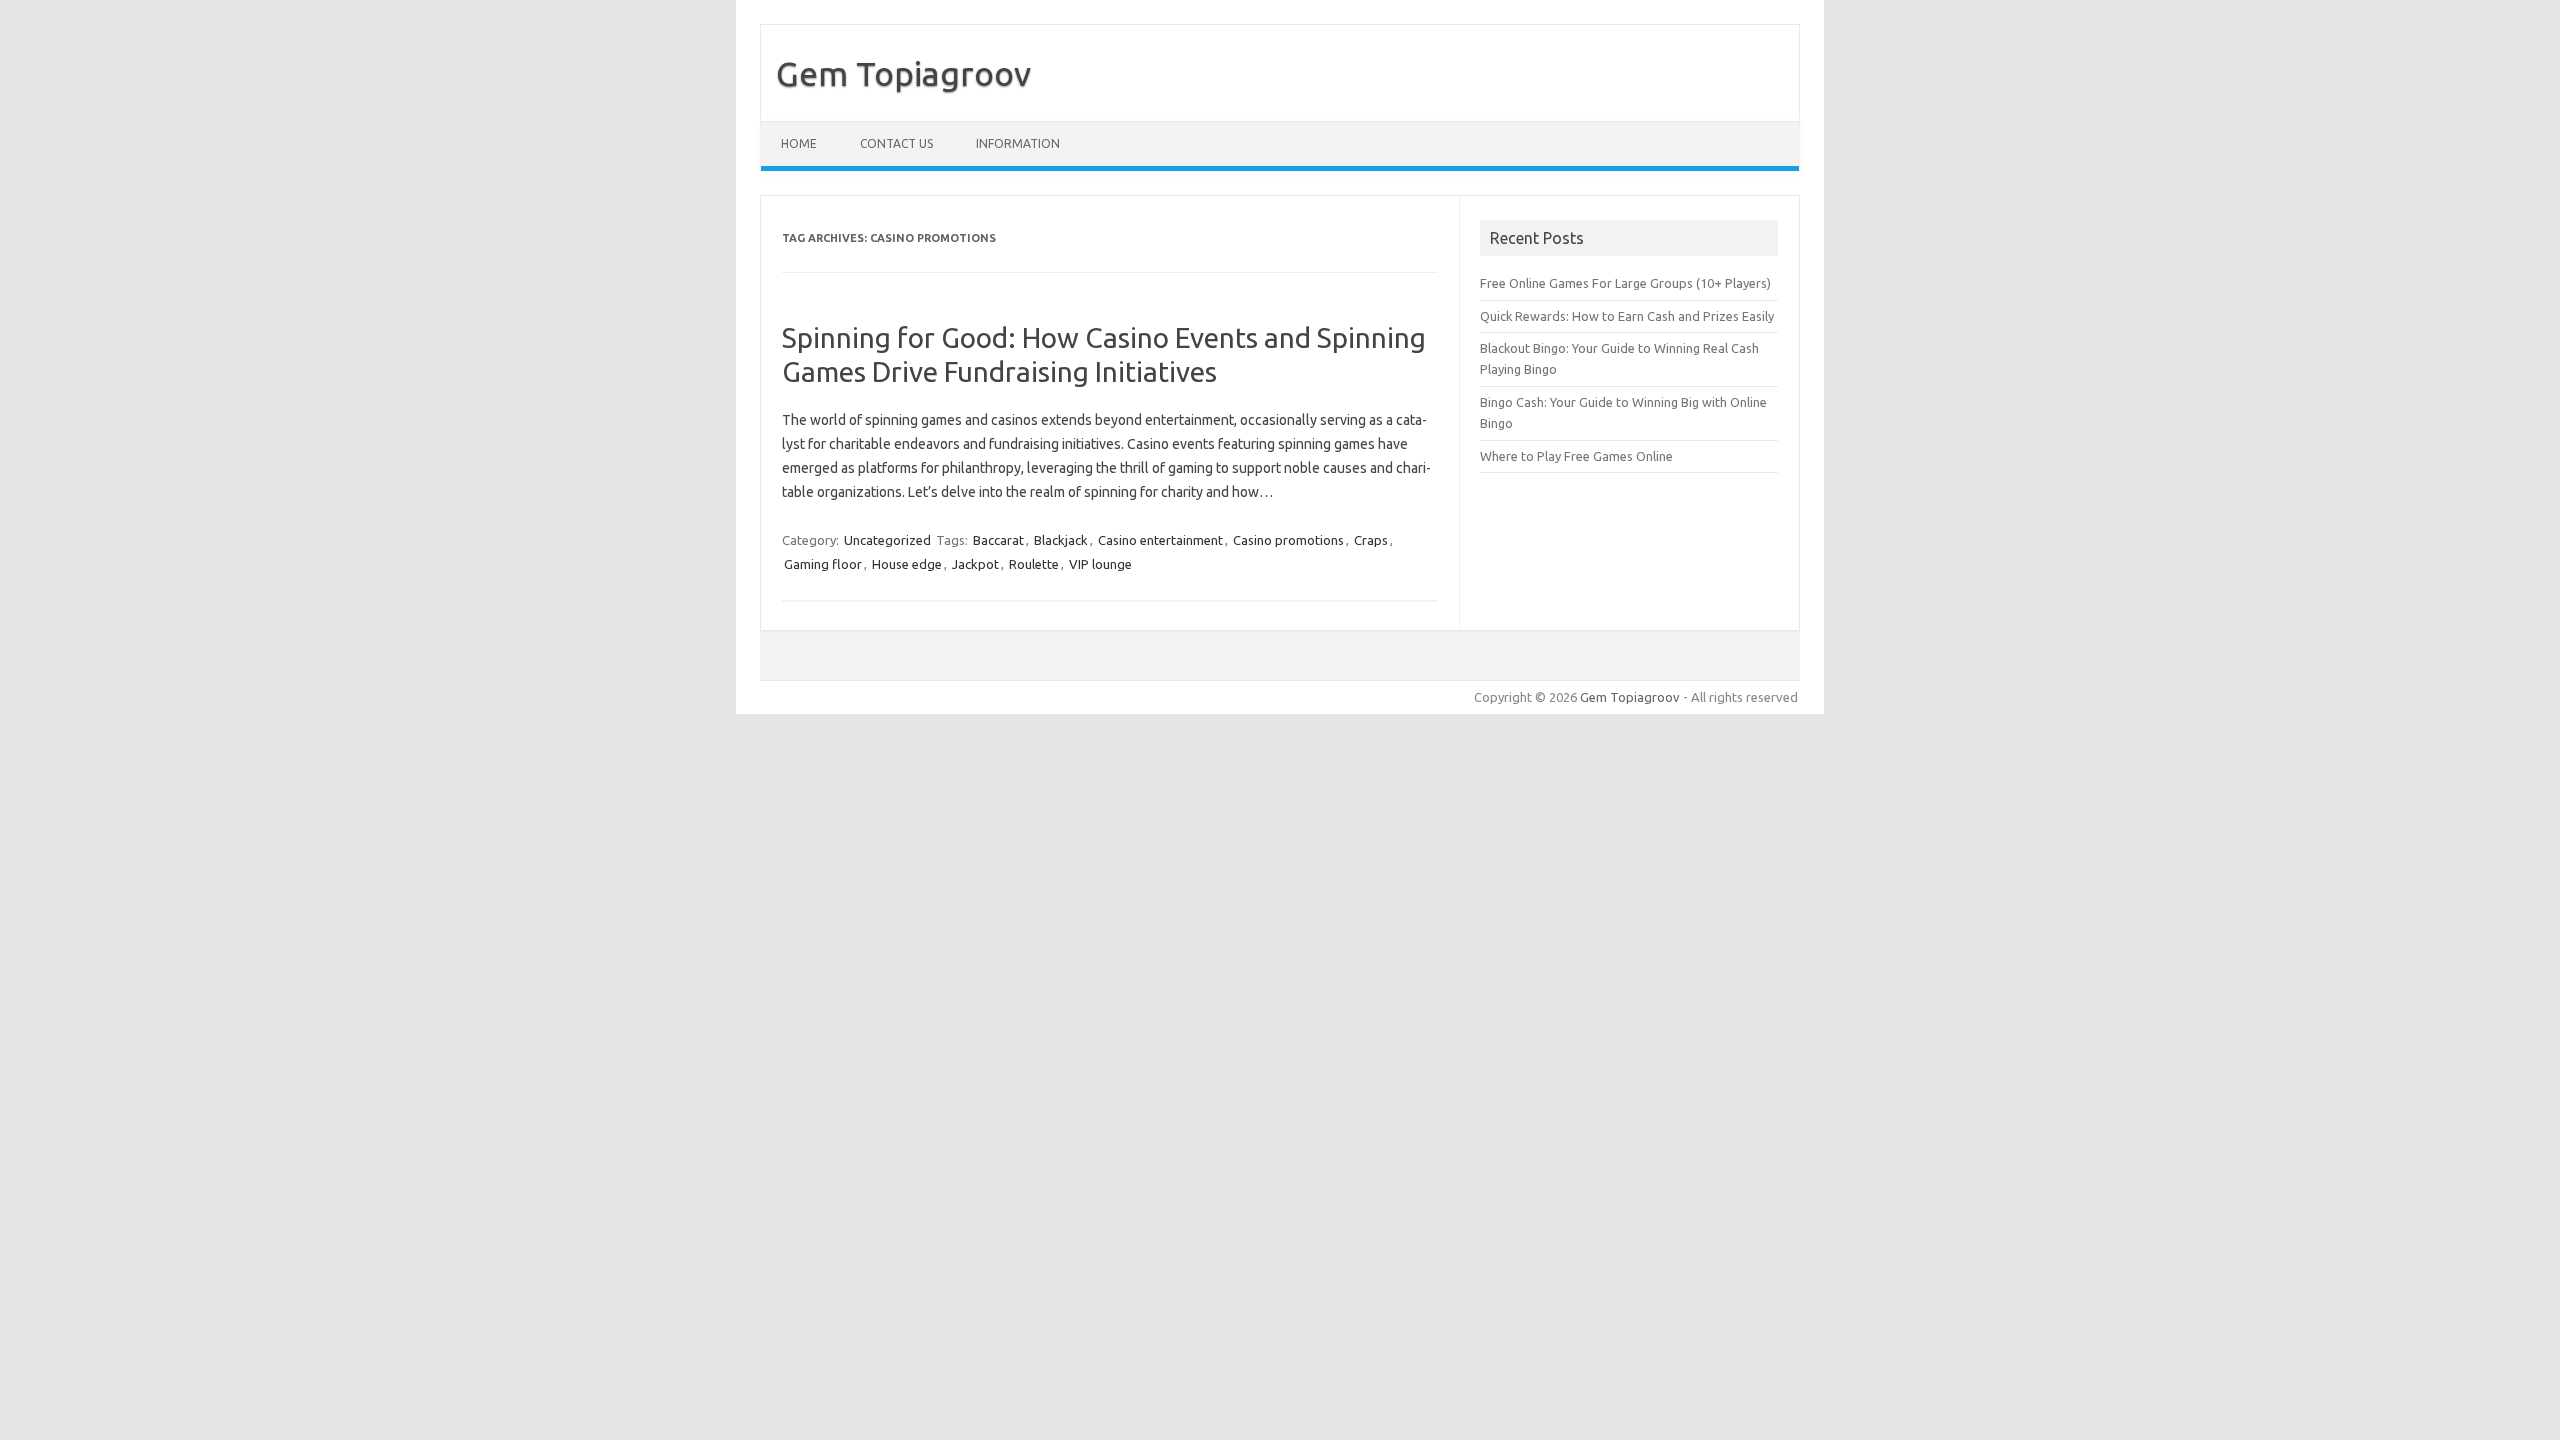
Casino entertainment (1160, 540)
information (1018, 143)
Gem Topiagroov (903, 73)
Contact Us (896, 143)
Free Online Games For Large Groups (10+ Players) (1625, 283)
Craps (1371, 540)
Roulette (1034, 564)
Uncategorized (887, 540)
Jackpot (975, 564)
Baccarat (998, 540)
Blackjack (1061, 540)
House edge (907, 564)
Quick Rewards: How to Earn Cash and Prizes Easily (1627, 316)
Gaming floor (823, 564)
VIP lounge (1100, 564)
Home (799, 143)
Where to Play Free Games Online (1576, 456)
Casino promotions (1288, 540)
